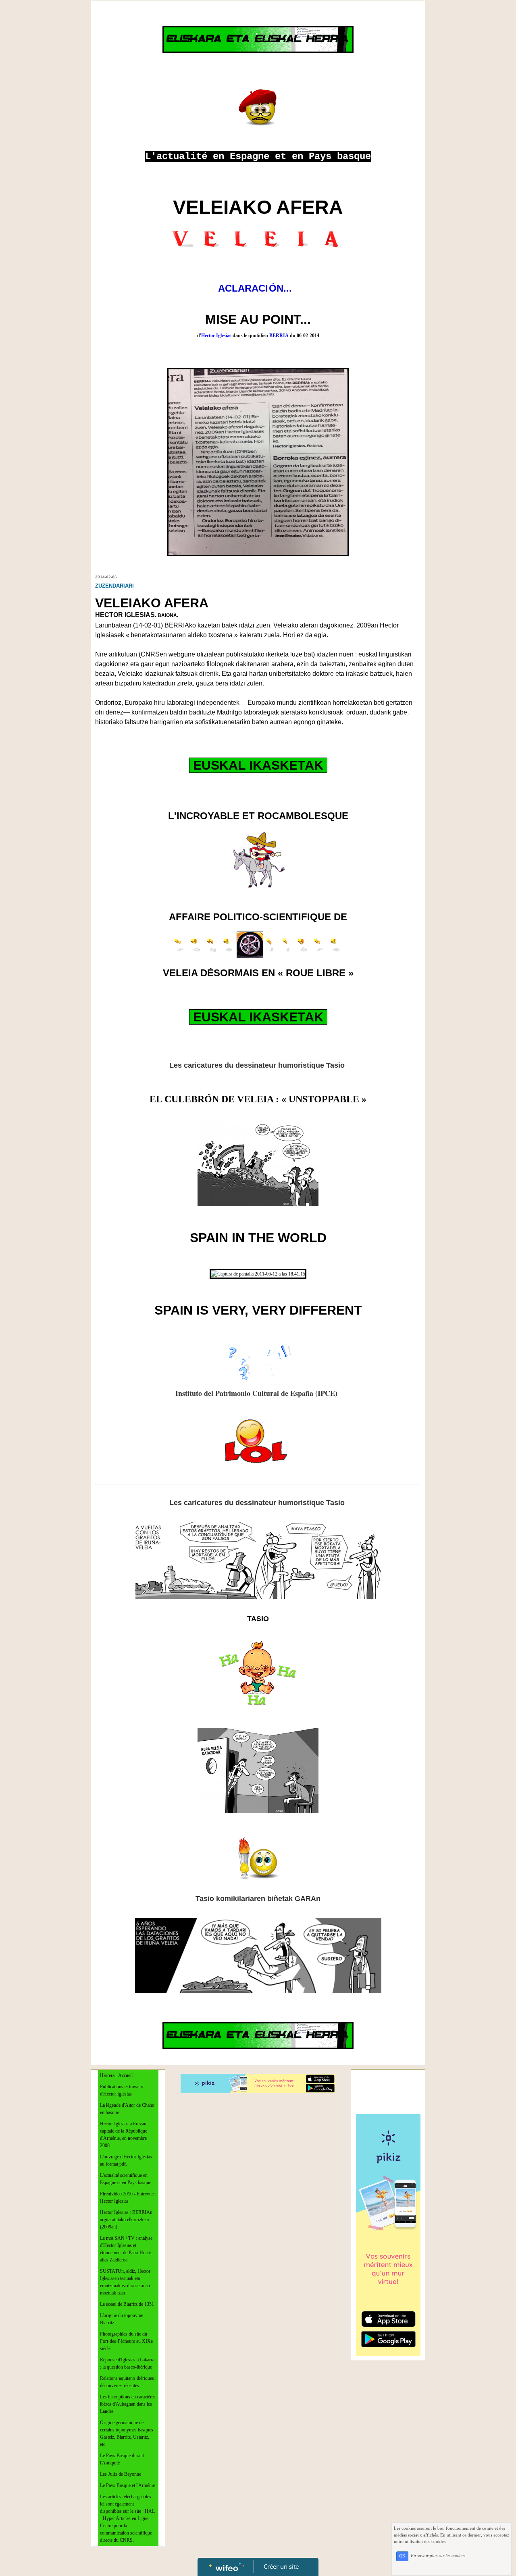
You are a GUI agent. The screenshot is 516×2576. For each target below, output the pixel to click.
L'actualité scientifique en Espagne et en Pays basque (126, 2179)
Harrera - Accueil (116, 2075)
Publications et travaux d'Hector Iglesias (122, 2090)
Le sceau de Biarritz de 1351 (127, 2304)
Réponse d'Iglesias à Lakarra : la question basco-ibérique (127, 2363)
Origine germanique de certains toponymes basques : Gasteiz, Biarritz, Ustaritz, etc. (128, 2433)
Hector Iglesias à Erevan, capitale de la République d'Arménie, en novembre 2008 (124, 2135)
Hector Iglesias (214, 335)
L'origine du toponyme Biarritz (122, 2319)
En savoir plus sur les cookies (438, 2556)
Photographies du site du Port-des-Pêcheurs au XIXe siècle (126, 2341)
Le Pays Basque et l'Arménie (127, 2485)
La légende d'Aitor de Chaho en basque (127, 2109)
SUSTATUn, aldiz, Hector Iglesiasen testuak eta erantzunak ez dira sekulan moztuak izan (125, 2282)
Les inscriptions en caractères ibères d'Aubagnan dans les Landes (128, 2404)
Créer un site (281, 2566)
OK (402, 2556)
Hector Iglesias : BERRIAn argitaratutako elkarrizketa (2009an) (126, 2220)
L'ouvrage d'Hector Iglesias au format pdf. (126, 2160)
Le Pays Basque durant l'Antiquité (122, 2459)
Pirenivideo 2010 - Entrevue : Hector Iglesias (128, 2197)
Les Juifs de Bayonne (121, 2474)
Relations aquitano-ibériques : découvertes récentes (128, 2382)
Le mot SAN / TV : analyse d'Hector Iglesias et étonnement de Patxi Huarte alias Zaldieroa (126, 2249)
